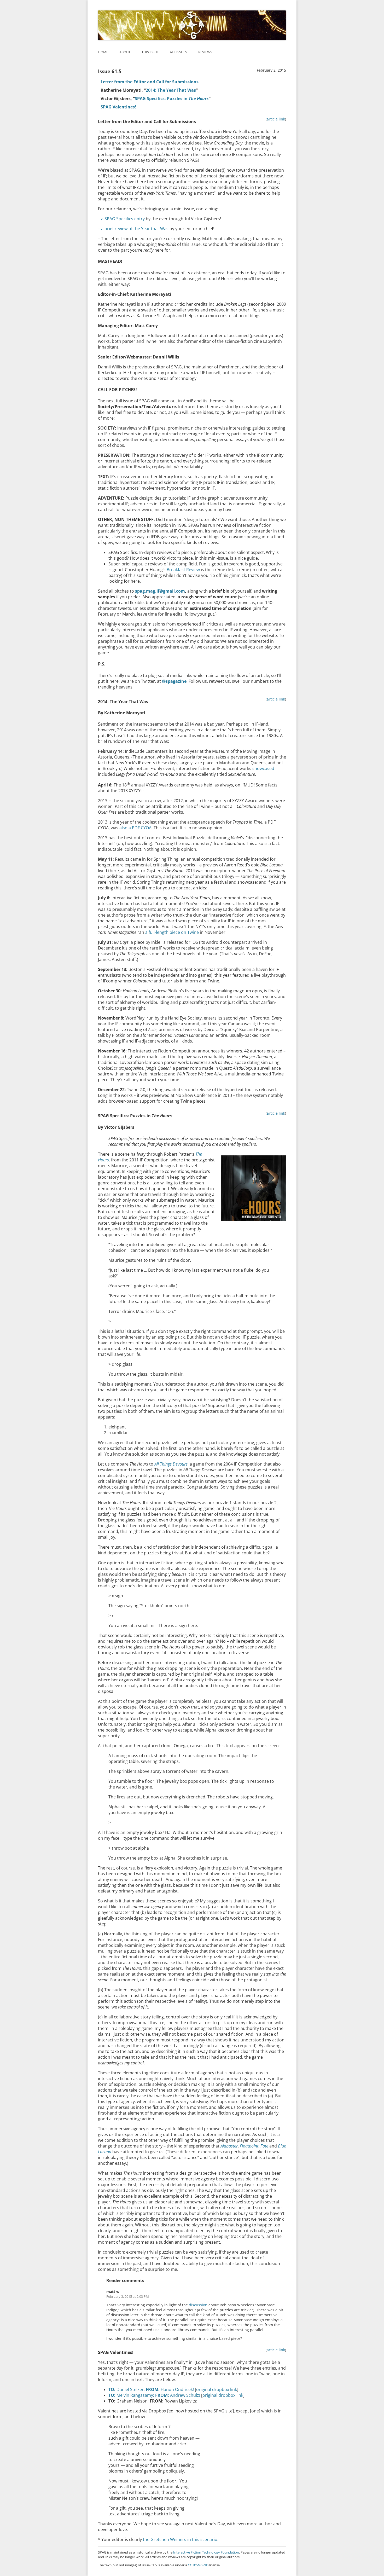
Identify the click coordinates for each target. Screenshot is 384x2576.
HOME (103, 52)
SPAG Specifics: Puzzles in (172, 99)
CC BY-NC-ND (198, 2565)
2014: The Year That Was (171, 90)
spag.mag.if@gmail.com (160, 591)
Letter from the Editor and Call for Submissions (150, 82)
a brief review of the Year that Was (135, 229)
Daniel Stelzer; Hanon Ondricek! (151, 2389)
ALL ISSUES (178, 52)
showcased (263, 768)
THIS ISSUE (150, 52)
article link (276, 119)
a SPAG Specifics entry (123, 219)
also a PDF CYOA (135, 828)
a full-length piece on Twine (172, 932)
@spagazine (174, 681)
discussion (198, 2305)
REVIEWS (205, 52)
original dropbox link (217, 2389)
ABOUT (125, 52)
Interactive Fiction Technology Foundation (206, 2552)
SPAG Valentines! (118, 107)
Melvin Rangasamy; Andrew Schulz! (154, 2395)
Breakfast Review (183, 570)
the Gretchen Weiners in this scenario (180, 2539)
